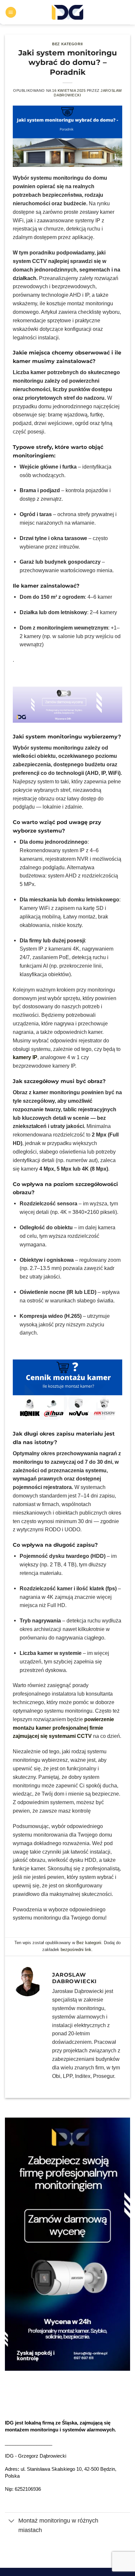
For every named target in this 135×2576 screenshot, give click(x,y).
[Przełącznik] (11, 2521)
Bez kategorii (67, 44)
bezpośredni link (76, 1950)
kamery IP (25, 1057)
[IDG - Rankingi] (68, 12)
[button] (11, 12)
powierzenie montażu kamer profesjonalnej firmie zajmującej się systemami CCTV (63, 1728)
